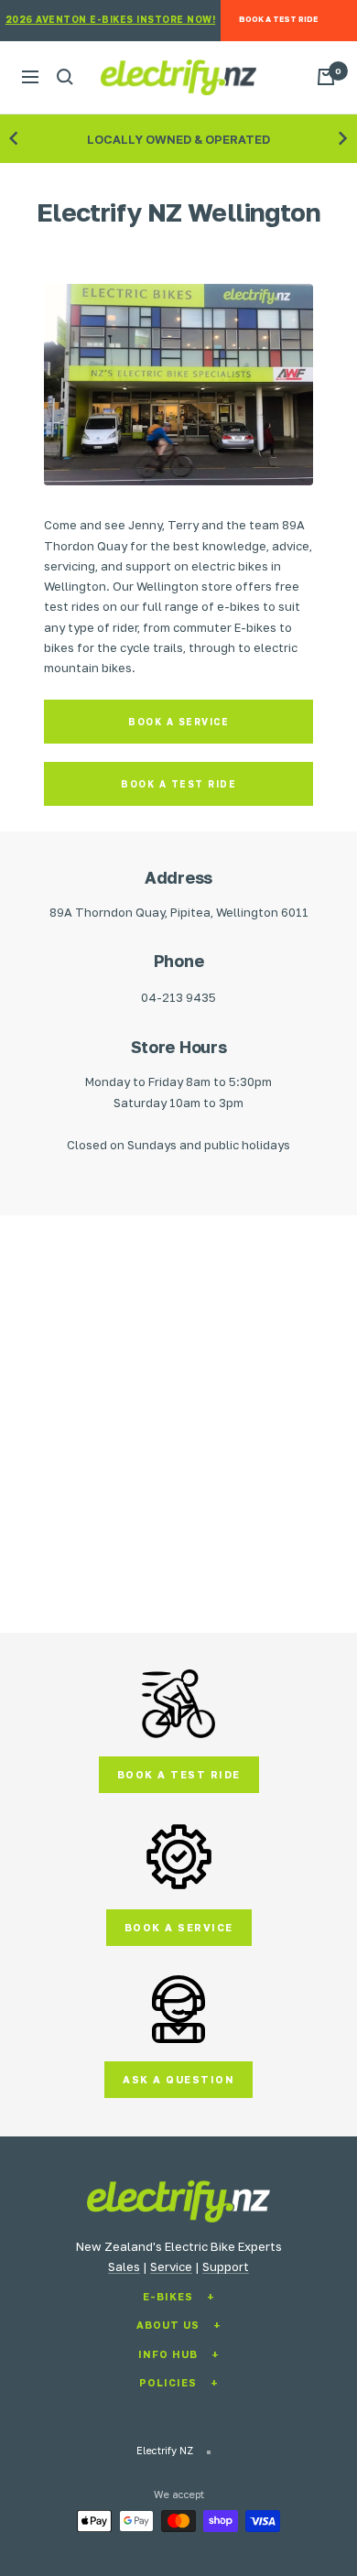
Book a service (178, 722)
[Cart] (326, 77)
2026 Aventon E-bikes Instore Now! (111, 19)
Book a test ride (178, 784)
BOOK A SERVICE (179, 1927)
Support (226, 2266)
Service (171, 2266)
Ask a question (178, 2079)
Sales (124, 2266)
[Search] (65, 77)
